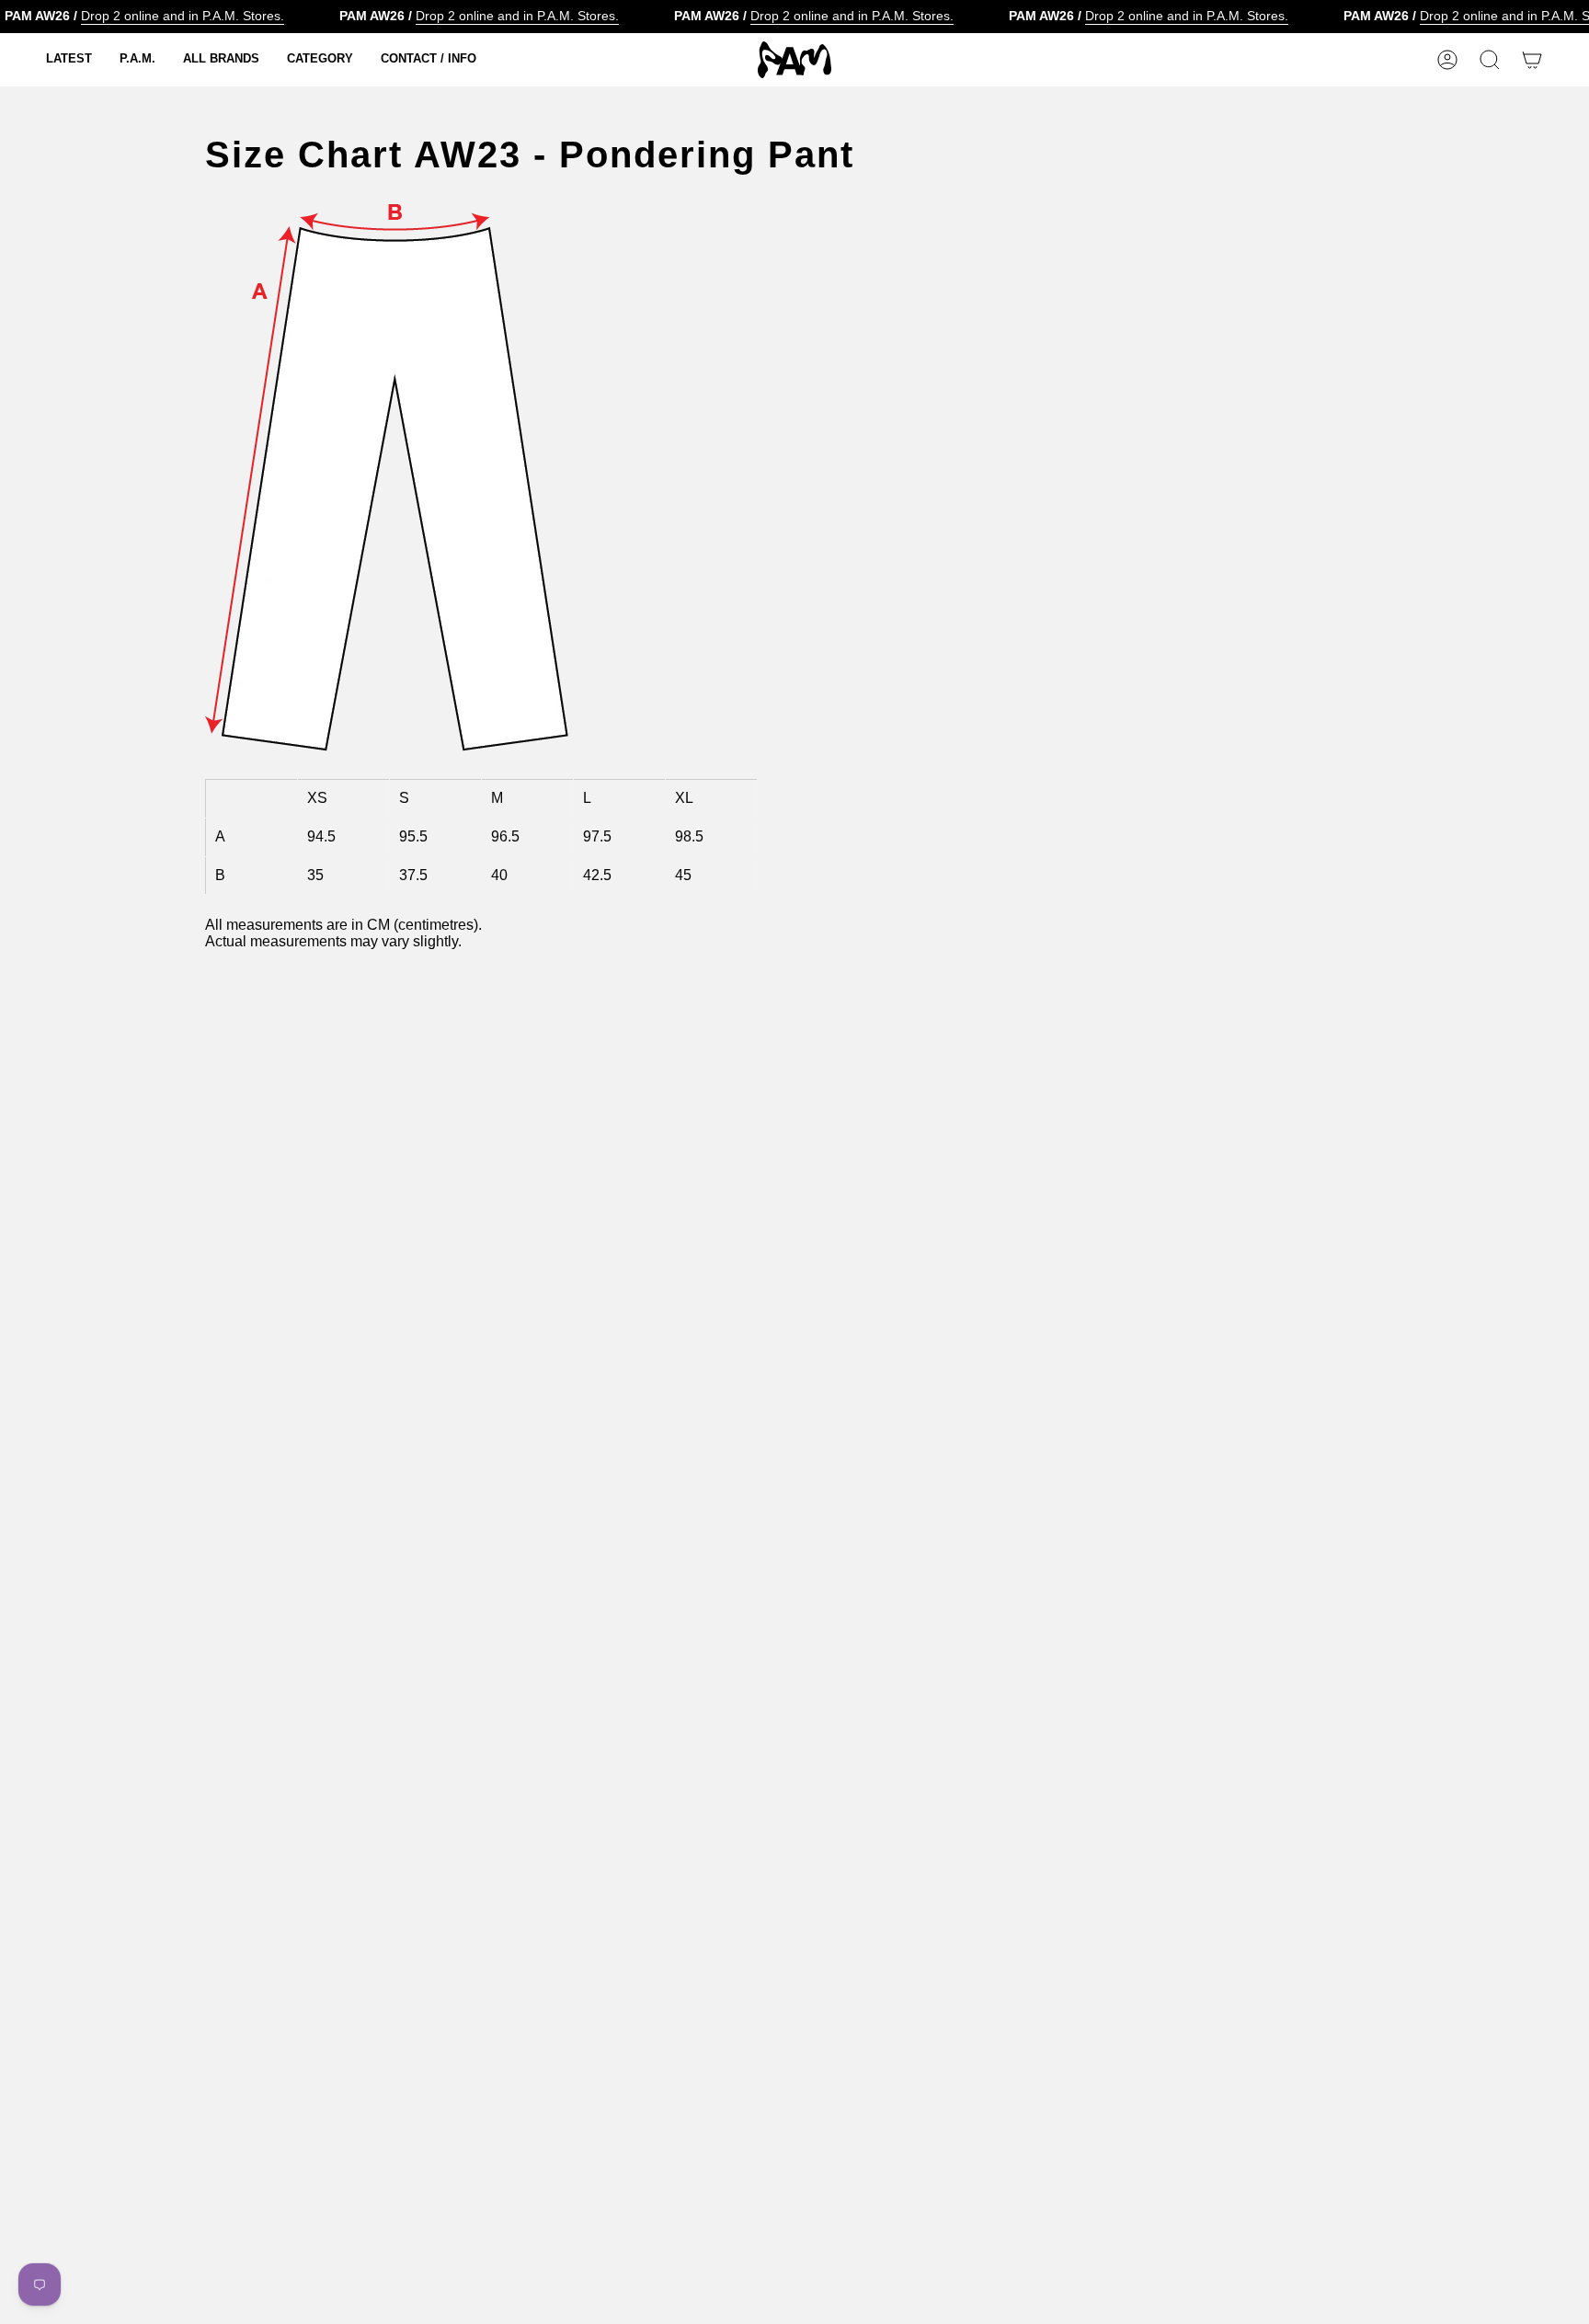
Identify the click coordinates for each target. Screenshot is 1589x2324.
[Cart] (1532, 60)
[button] (69, 60)
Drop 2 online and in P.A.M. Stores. (183, 16)
